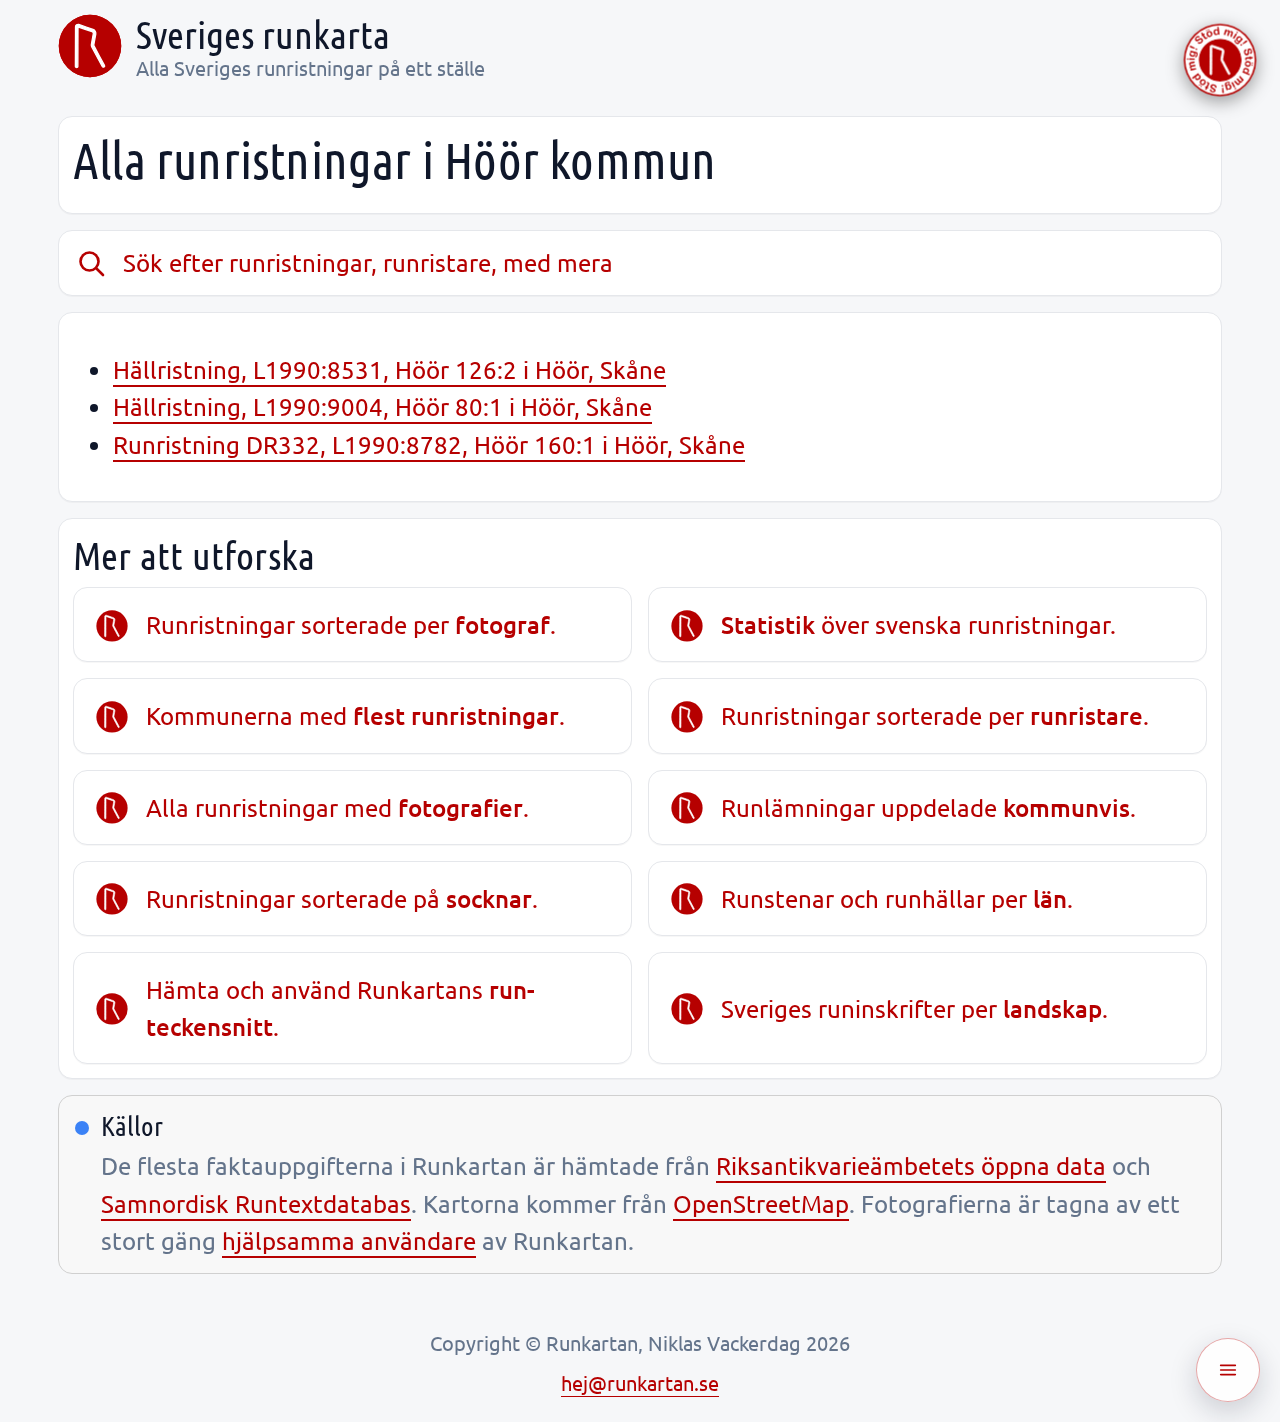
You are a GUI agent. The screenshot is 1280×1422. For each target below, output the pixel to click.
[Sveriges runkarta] (90, 46)
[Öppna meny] (1228, 1370)
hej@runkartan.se (640, 1382)
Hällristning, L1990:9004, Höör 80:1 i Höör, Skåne (382, 406)
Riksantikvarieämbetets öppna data (911, 1165)
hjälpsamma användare (349, 1240)
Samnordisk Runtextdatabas (256, 1203)
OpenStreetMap (761, 1203)
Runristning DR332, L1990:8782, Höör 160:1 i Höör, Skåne (429, 444)
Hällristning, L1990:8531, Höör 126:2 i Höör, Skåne (389, 369)
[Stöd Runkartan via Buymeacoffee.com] (1220, 60)
